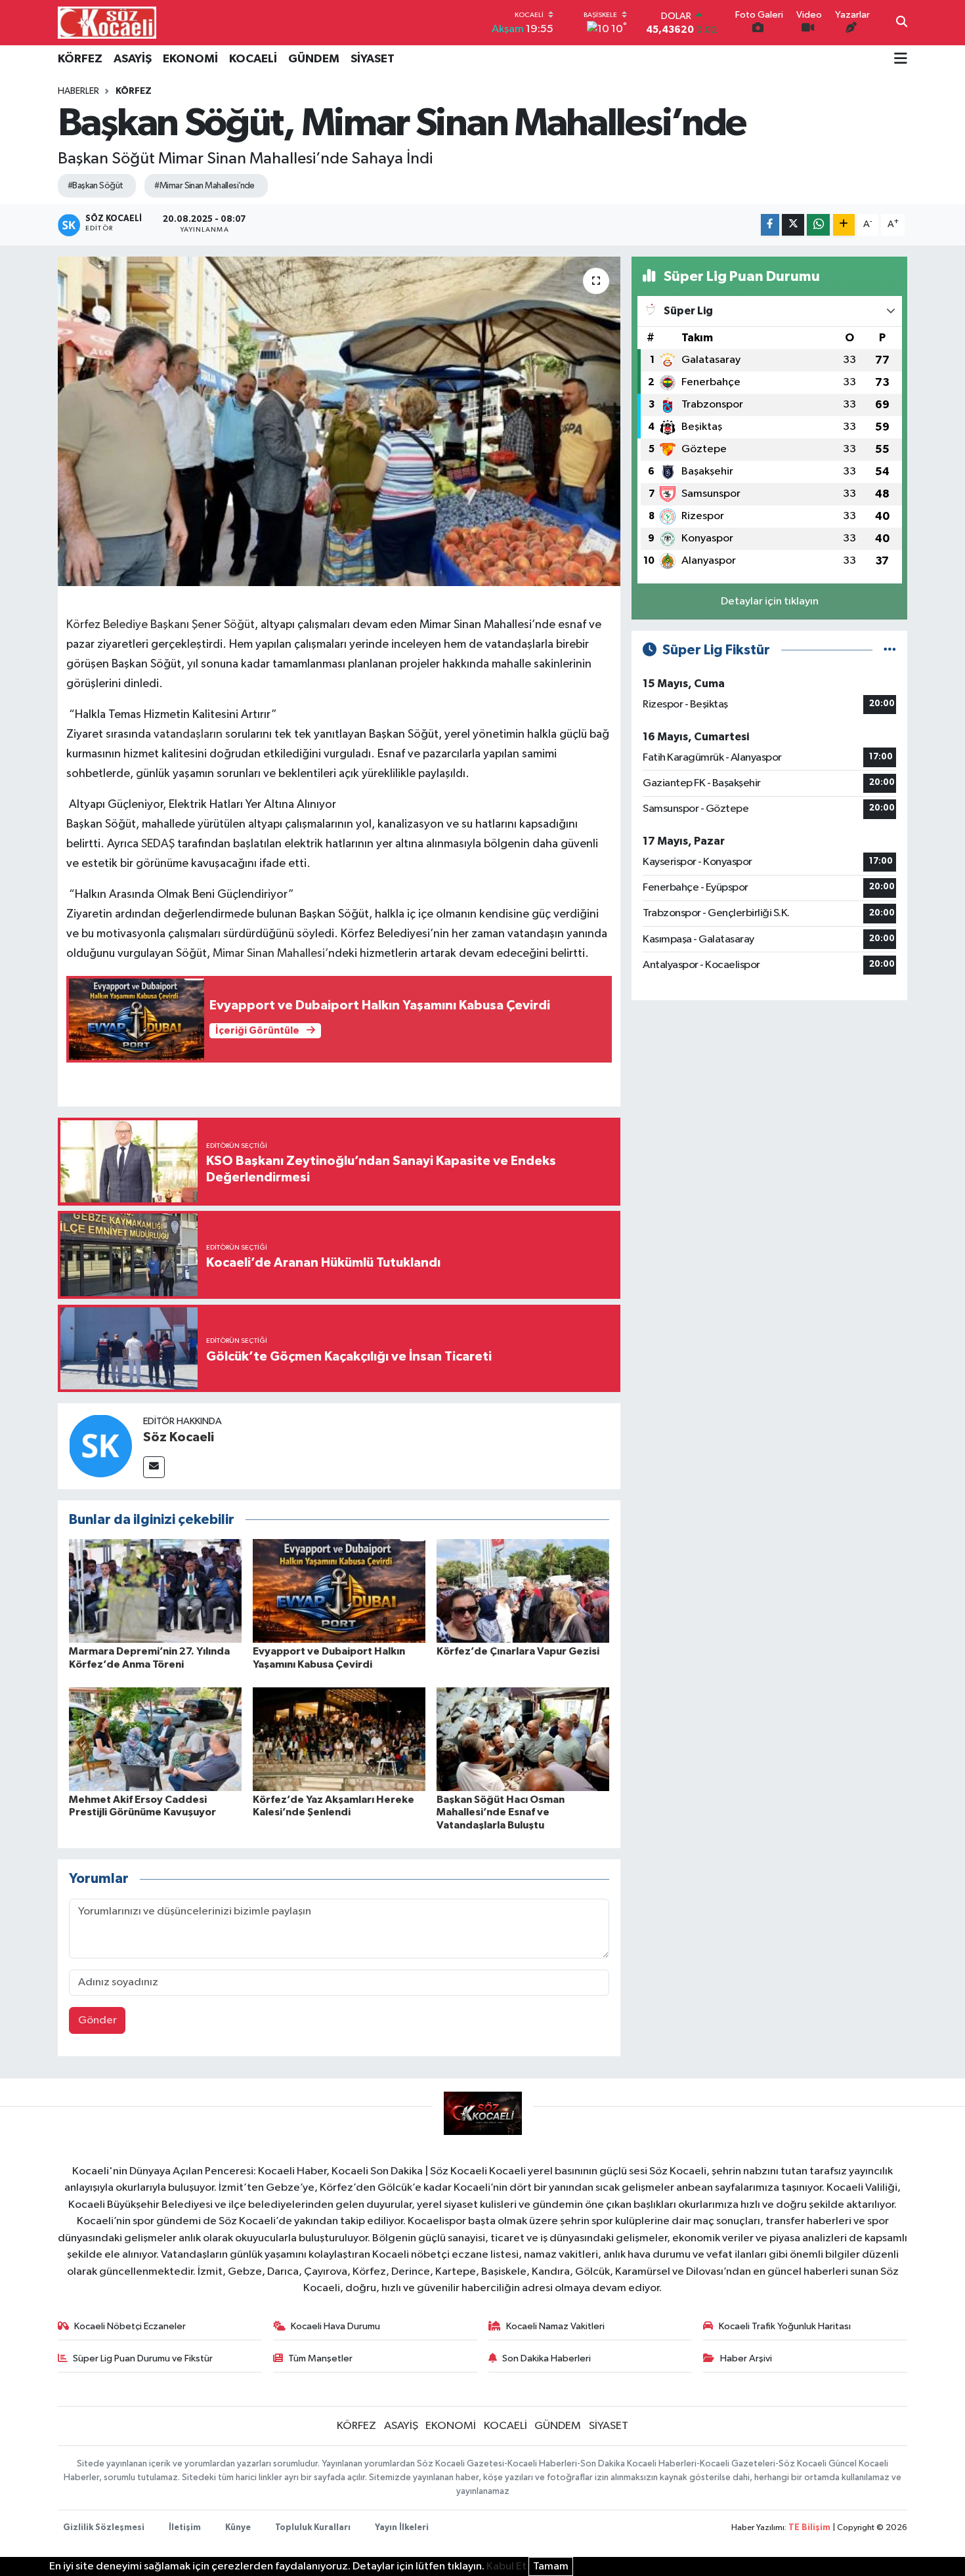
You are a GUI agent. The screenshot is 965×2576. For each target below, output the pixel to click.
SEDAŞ (159, 844)
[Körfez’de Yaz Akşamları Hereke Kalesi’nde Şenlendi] (339, 1739)
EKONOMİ (190, 59)
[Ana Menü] (901, 60)
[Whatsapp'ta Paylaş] (818, 225)
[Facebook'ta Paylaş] (770, 225)
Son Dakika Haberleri (547, 2358)
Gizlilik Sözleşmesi (104, 2528)
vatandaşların (188, 734)
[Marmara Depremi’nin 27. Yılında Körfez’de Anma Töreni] (155, 1591)
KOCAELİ (253, 59)
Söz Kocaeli (179, 1437)
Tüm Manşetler (320, 2358)
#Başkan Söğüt (96, 186)
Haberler (78, 91)
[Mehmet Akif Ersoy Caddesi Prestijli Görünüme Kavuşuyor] (155, 1739)
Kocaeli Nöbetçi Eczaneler (130, 2326)
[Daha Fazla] (844, 225)
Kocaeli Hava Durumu (335, 2326)
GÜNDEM (314, 59)
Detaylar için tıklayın (770, 602)
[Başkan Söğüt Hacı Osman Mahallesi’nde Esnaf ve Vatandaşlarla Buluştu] (523, 1739)
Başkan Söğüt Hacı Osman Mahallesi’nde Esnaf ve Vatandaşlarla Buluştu (501, 1812)
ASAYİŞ (133, 59)
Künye (238, 2528)
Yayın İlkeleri (402, 2528)
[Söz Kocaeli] (100, 1446)
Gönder (97, 2020)
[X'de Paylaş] (793, 225)
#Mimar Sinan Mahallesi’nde (204, 186)
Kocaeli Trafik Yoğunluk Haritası (785, 2326)
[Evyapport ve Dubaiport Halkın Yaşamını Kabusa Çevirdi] (339, 1591)
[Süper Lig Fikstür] (890, 650)
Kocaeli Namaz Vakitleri (555, 2326)
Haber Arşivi (746, 2358)
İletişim (185, 2528)
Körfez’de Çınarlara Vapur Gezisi (518, 1651)
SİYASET (373, 59)
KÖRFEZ (80, 59)
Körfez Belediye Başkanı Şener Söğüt (161, 625)
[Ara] (902, 23)
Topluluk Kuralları (313, 2528)
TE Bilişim (809, 2528)
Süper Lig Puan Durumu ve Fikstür (143, 2358)
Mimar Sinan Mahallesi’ (270, 954)
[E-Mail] (154, 1467)
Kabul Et (506, 2566)
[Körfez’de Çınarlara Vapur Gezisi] (523, 1591)
